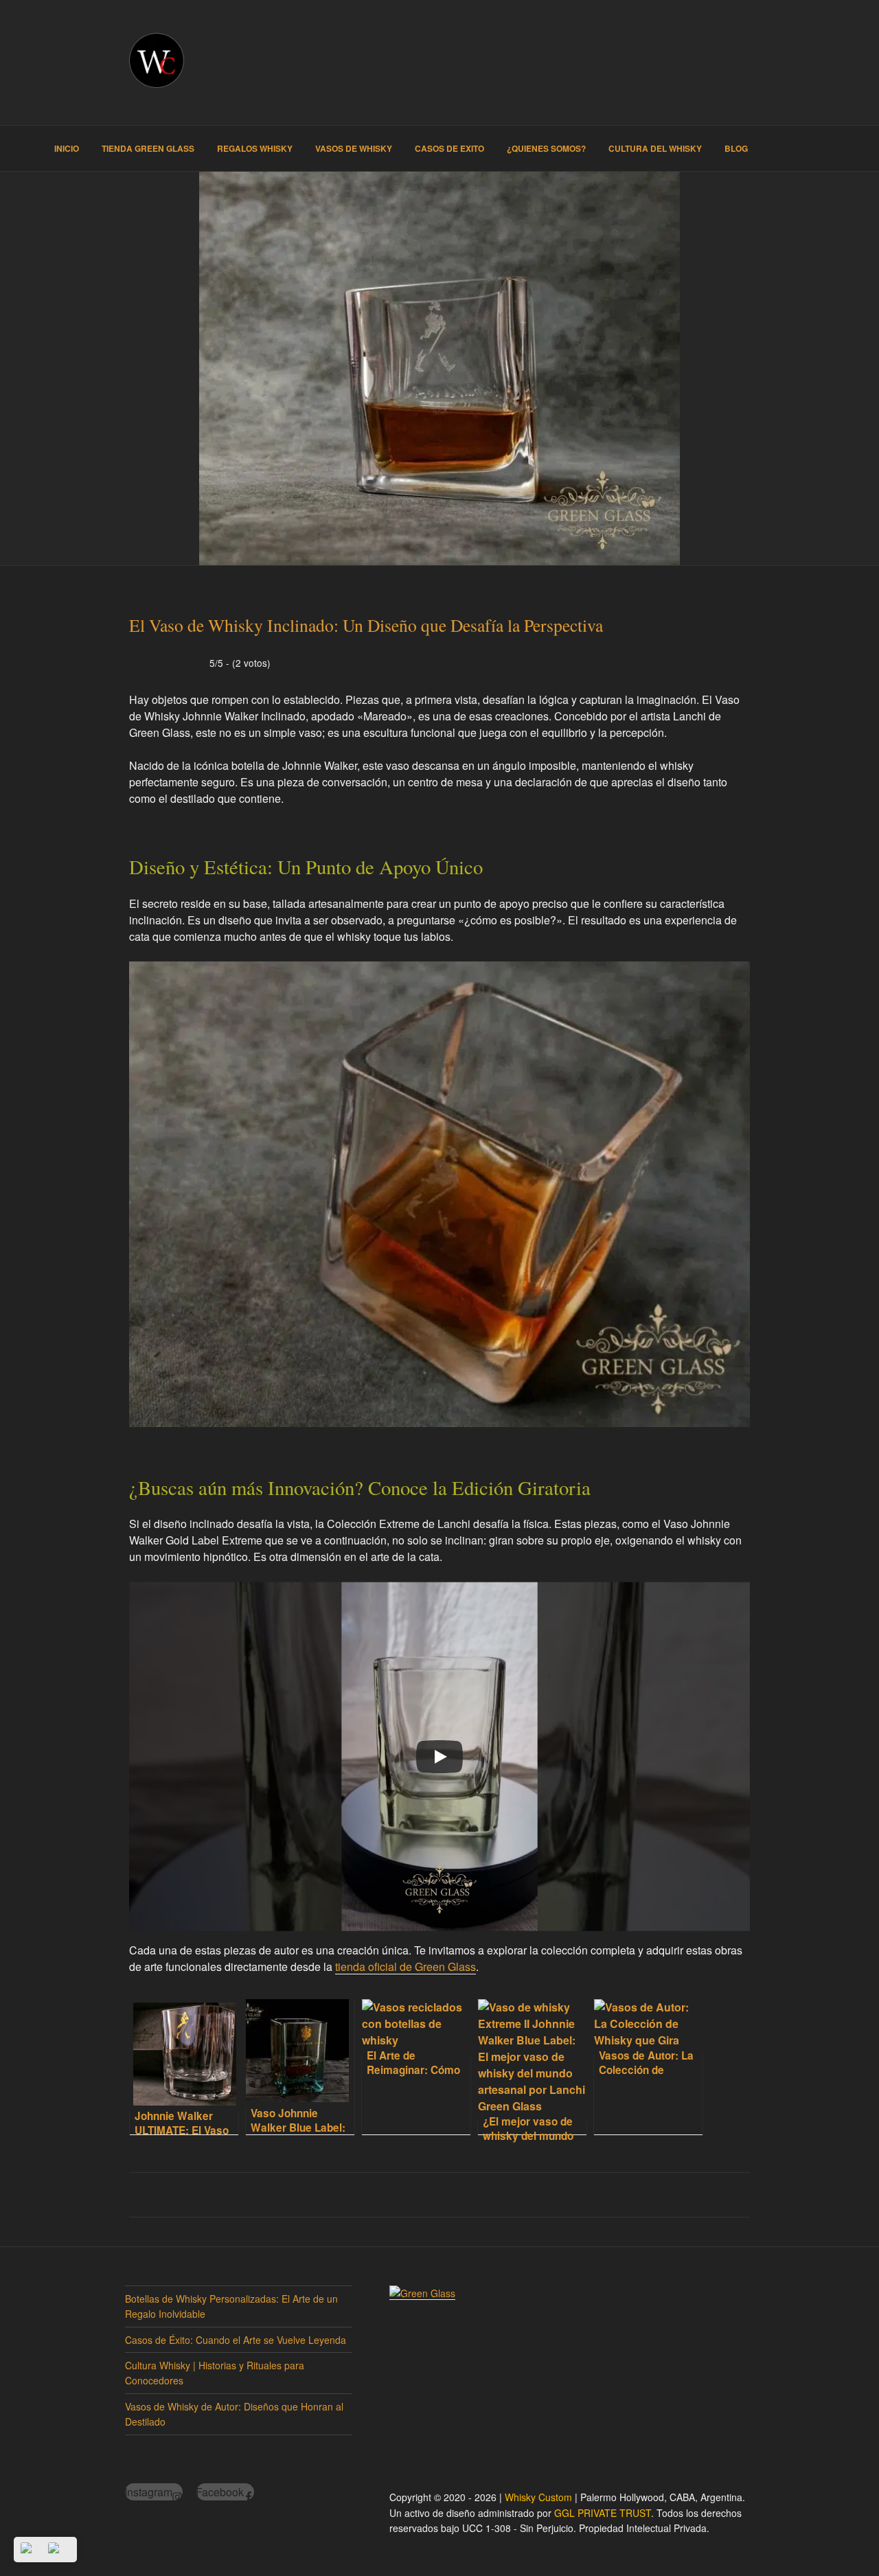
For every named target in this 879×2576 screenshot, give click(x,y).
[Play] (439, 1757)
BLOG (736, 148)
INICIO (67, 148)
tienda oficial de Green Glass (406, 1967)
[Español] (32, 2550)
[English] (59, 2550)
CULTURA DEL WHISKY (655, 148)
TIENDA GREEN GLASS (148, 148)
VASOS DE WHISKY (354, 148)
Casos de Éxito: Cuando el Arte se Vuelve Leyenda (236, 2340)
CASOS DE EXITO (449, 148)
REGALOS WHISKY (255, 148)
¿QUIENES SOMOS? (546, 148)
